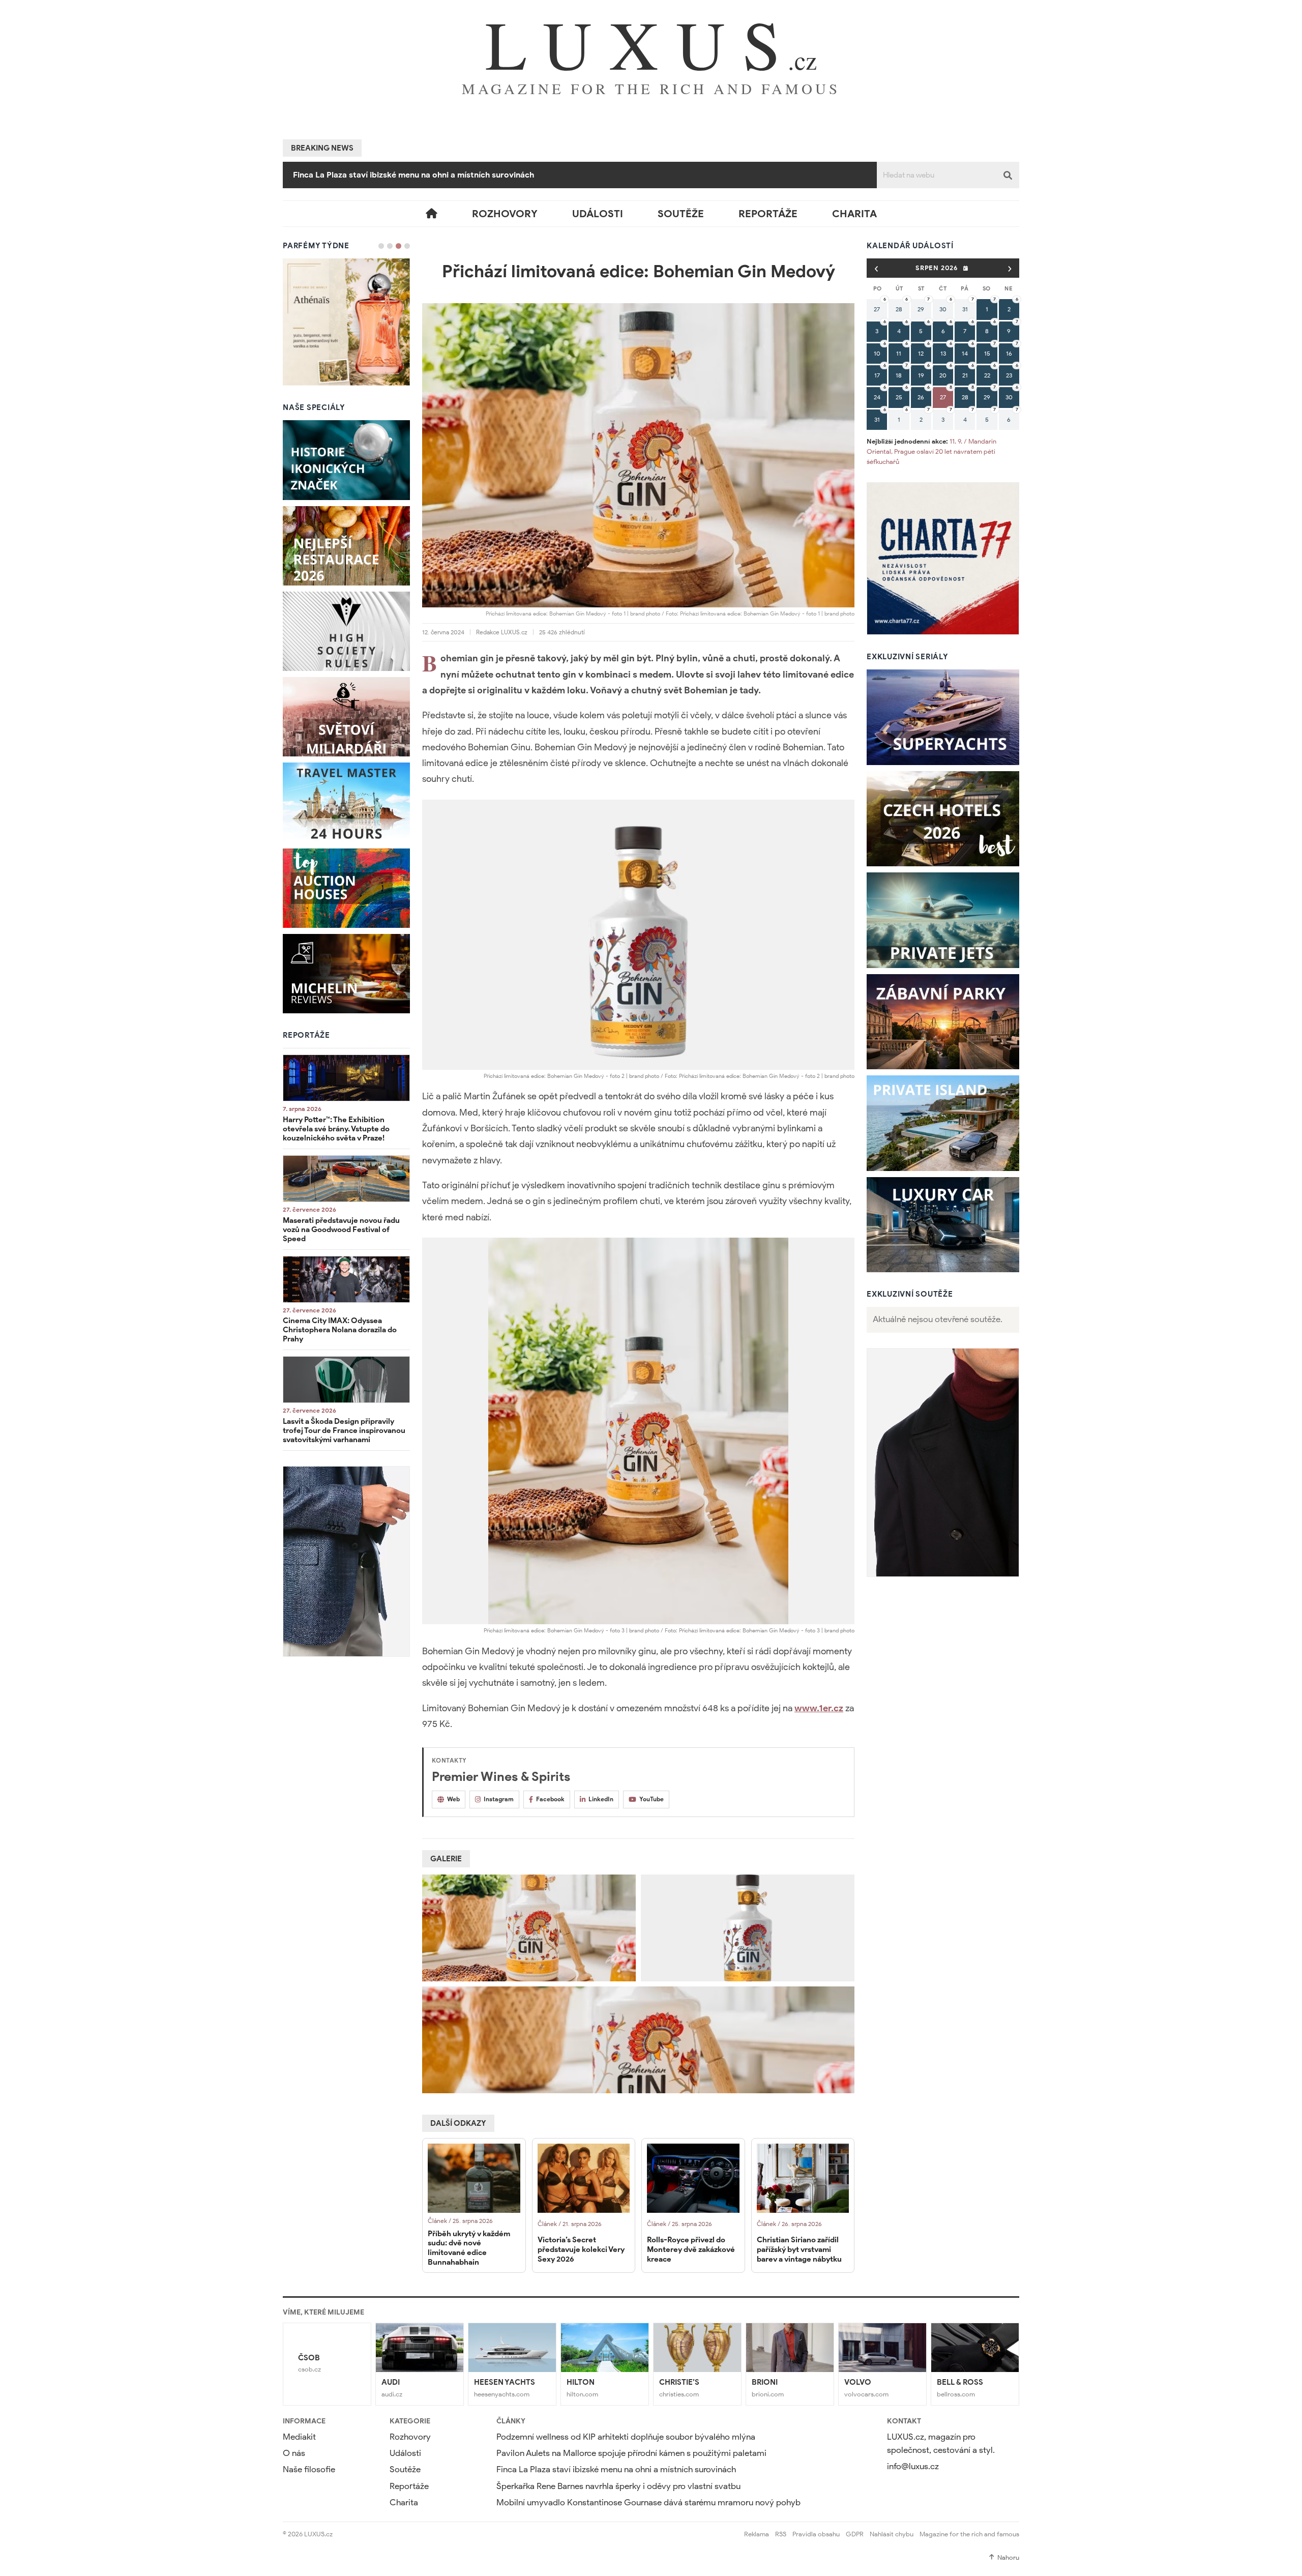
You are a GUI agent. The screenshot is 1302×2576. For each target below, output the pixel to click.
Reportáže (768, 214)
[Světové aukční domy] (346, 888)
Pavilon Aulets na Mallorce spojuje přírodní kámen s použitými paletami (631, 2453)
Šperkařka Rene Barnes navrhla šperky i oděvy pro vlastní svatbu (618, 2486)
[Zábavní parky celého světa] (943, 1022)
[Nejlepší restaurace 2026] (346, 546)
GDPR (855, 2534)
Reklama (757, 2534)
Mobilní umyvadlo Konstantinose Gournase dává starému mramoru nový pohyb (648, 2502)
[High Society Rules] (346, 631)
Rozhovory (505, 214)
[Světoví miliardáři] (346, 717)
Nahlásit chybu (892, 2534)
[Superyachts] (943, 717)
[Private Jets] (943, 920)
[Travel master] (346, 802)
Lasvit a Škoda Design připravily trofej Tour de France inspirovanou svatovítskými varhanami (344, 1430)
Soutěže (681, 214)
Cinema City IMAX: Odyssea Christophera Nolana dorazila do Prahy (340, 1330)
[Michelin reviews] (346, 974)
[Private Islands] (943, 1123)
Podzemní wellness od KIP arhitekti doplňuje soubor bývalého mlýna (626, 2437)
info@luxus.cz (913, 2466)
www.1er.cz (819, 1708)
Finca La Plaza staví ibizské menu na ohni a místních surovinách (616, 2469)
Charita (854, 214)
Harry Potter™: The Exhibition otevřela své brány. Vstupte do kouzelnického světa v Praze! (336, 1129)
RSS (781, 2534)
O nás (294, 2453)
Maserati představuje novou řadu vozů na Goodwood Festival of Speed (341, 1230)
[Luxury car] (943, 1225)
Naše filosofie (309, 2469)
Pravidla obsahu (816, 2534)
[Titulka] (432, 214)
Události (598, 214)
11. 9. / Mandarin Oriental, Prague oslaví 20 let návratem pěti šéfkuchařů (931, 451)
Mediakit (299, 2437)
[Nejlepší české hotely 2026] (943, 819)
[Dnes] (966, 268)
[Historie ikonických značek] (346, 460)
